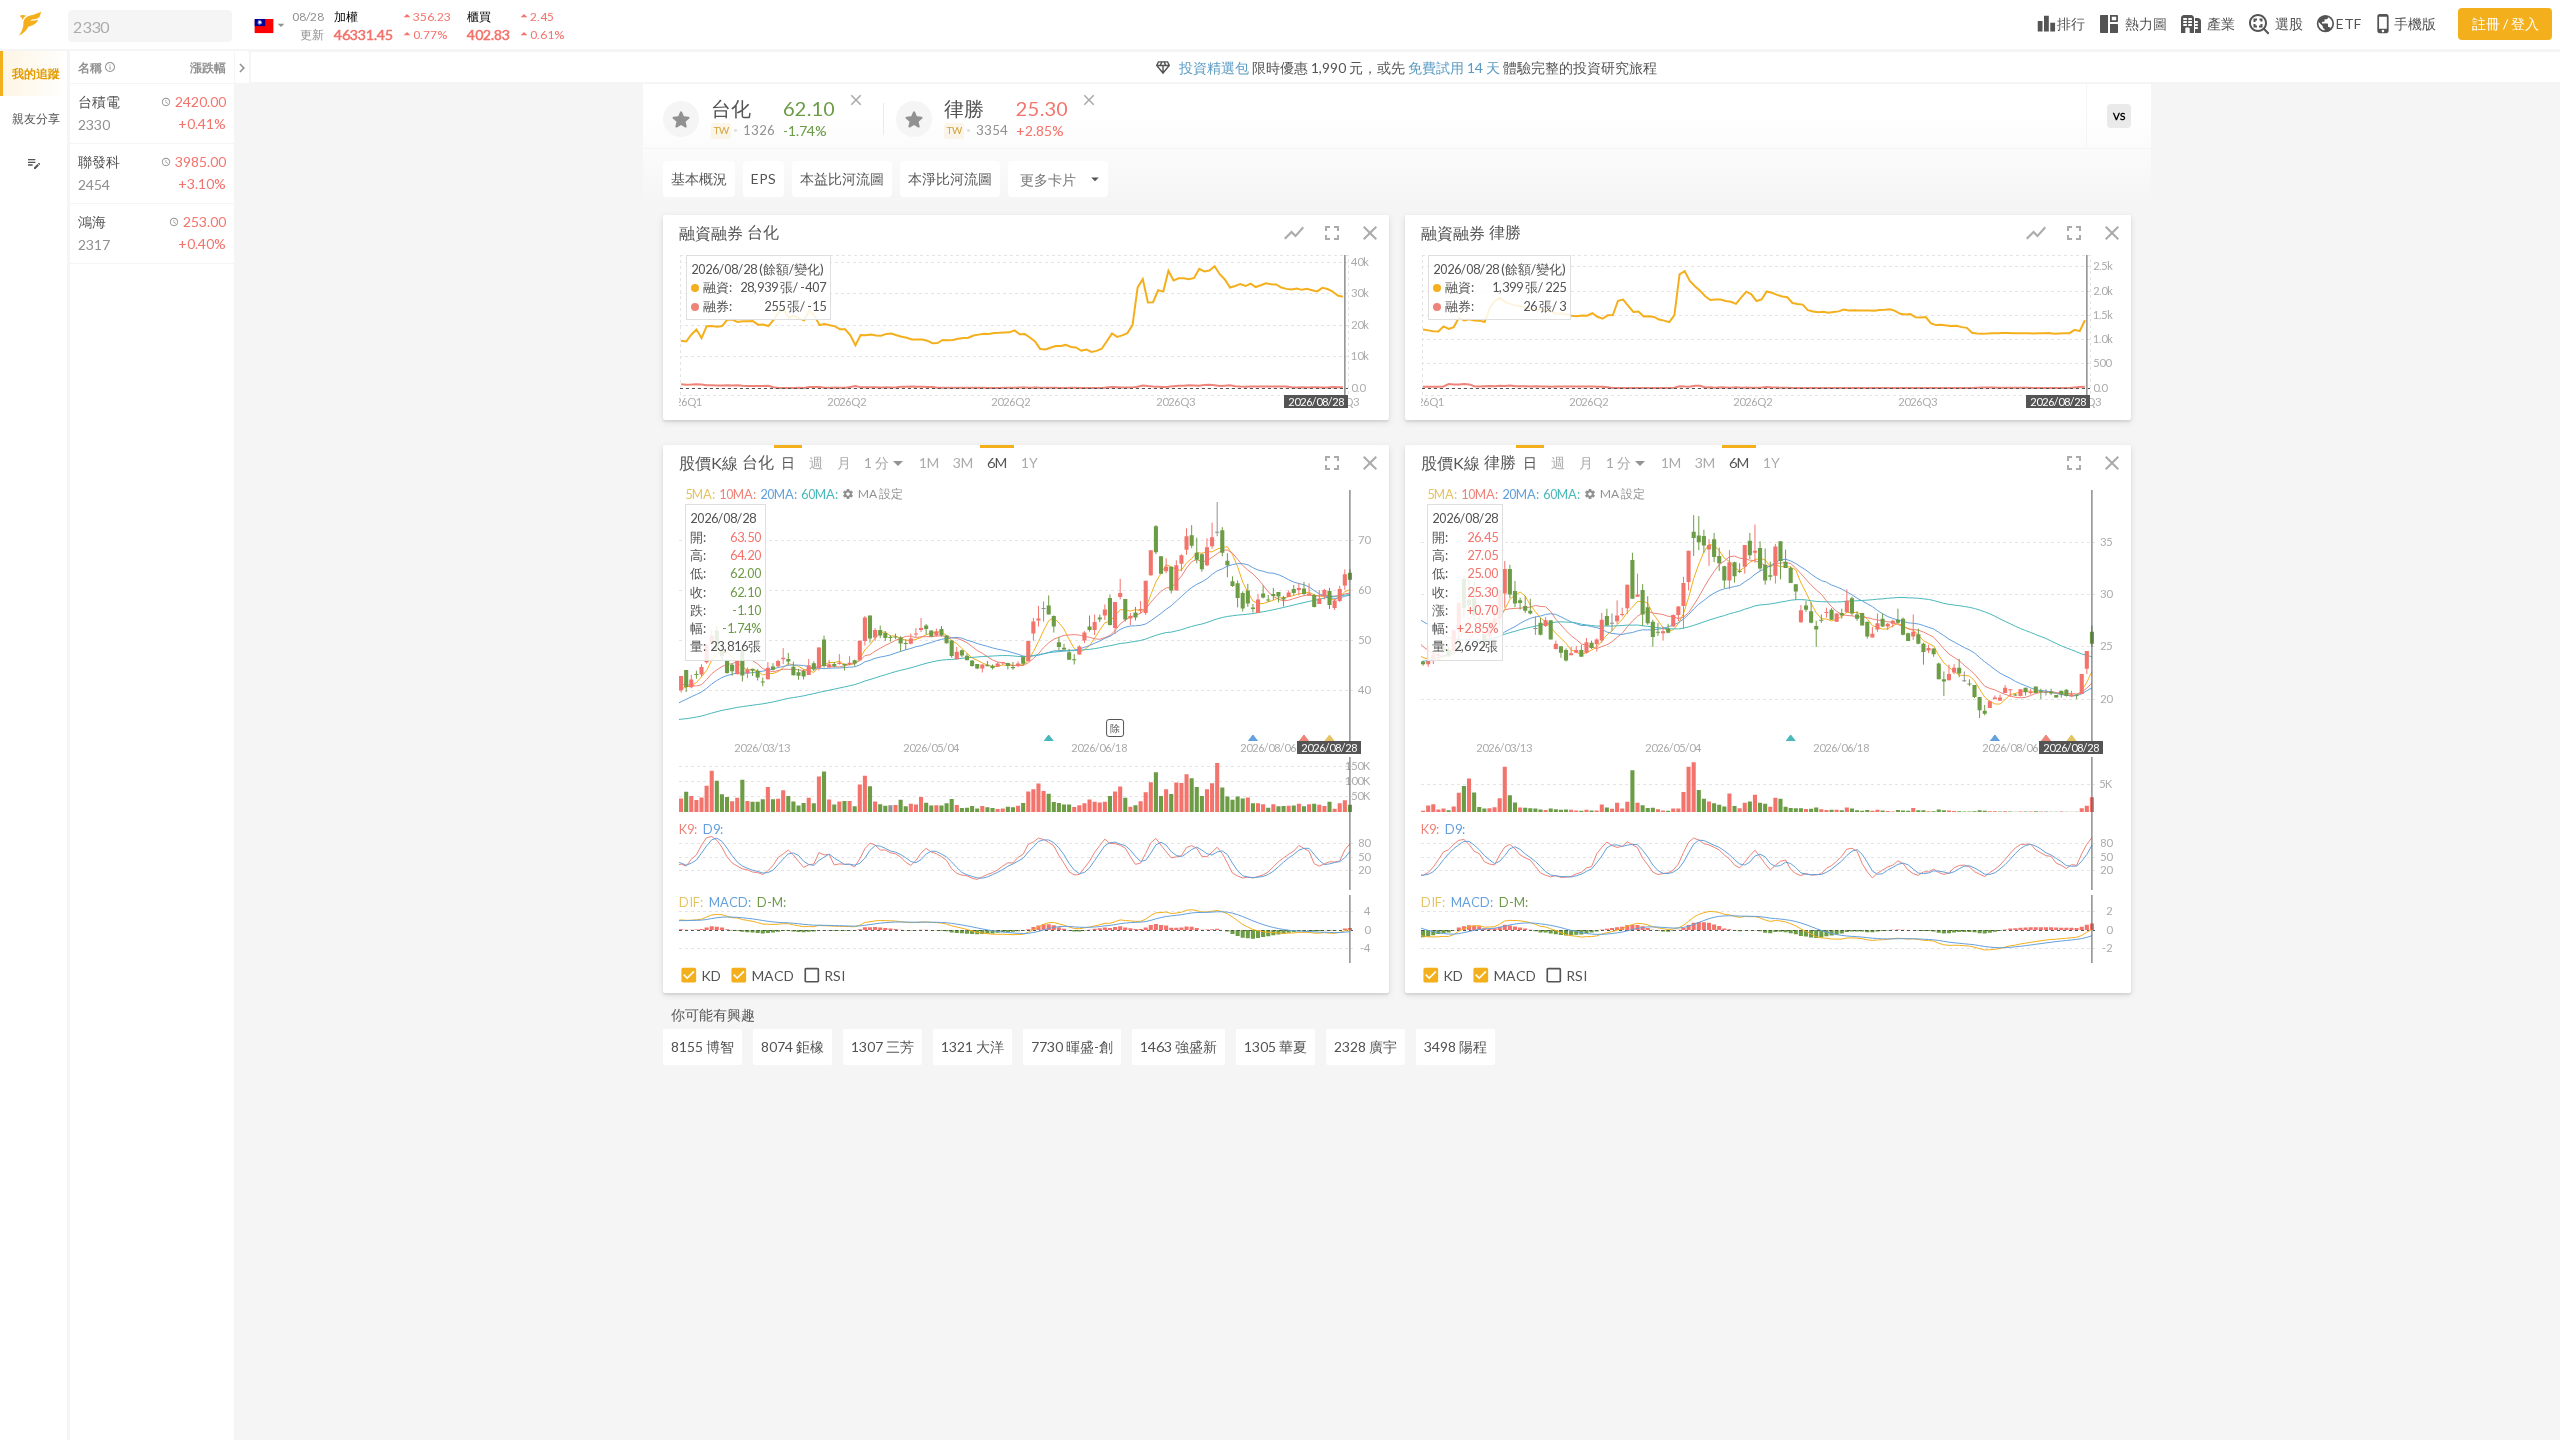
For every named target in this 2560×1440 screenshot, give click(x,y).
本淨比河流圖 (950, 178)
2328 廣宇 (1365, 1046)
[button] (146, 25)
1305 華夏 (1275, 1046)
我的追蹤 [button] (36, 73)
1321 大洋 (972, 1046)
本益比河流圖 (842, 178)
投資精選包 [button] (1214, 67)
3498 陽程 (1455, 1046)
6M (997, 462)
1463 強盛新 (1178, 1046)
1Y (1029, 462)
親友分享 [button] (36, 118)
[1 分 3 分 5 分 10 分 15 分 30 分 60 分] (885, 462)
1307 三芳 (882, 1046)
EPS (763, 178)
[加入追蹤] (681, 119)
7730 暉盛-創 (1072, 1046)
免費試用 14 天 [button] (1454, 67)
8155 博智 (702, 1046)
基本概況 (699, 178)
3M (963, 462)
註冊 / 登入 (2505, 23)
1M (929, 462)
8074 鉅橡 (792, 1046)
